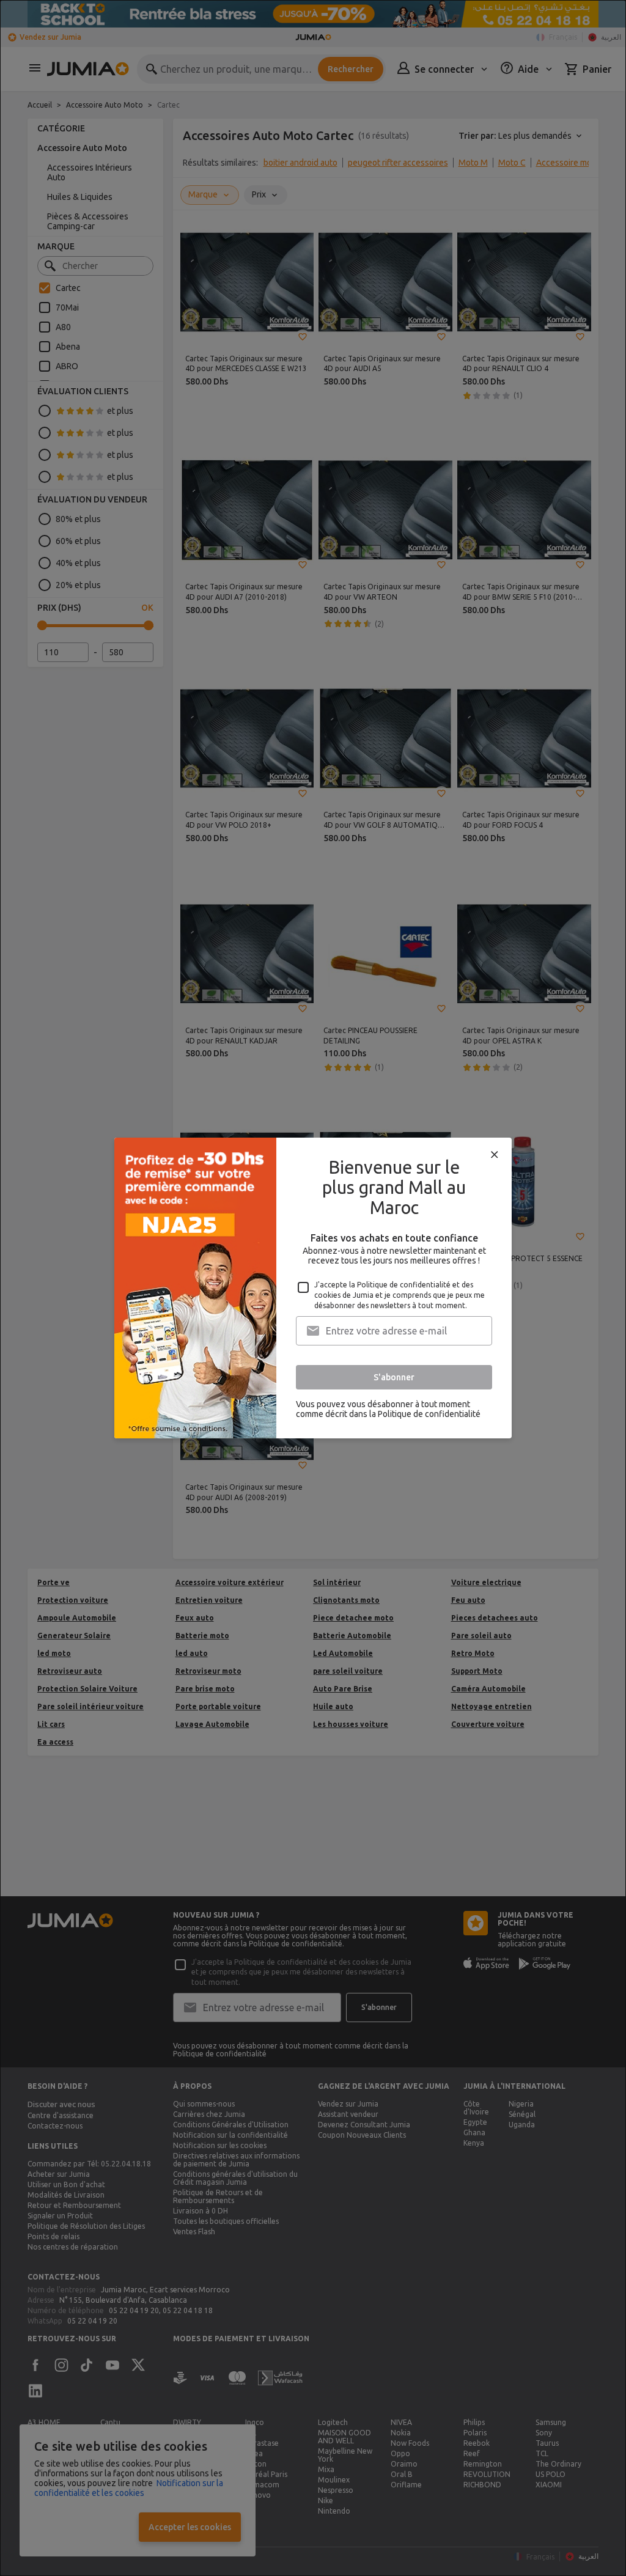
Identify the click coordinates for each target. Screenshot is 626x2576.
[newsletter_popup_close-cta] (495, 1155)
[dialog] (313, 1288)
